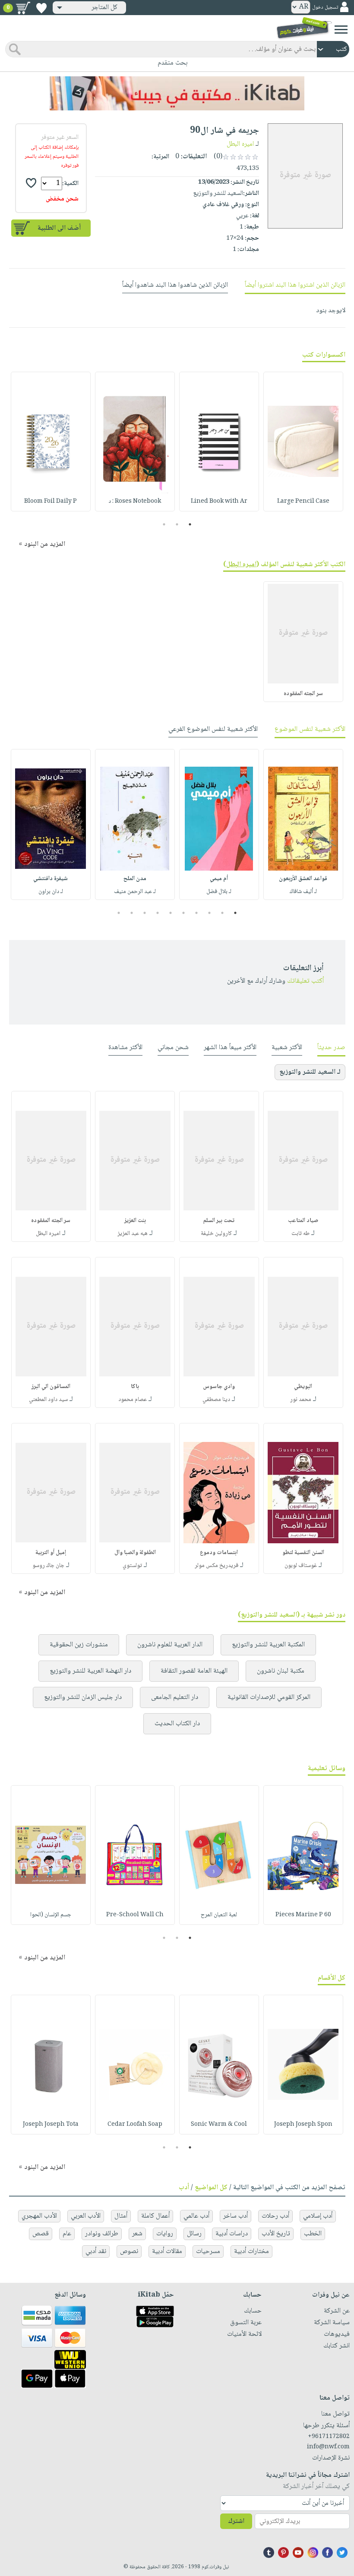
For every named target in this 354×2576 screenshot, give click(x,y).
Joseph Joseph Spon (303, 2125)
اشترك (236, 2521)
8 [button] (145, 913)
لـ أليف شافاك (303, 892)
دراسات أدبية (232, 2234)
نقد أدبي (96, 2252)
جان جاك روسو (48, 1566)
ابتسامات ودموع (219, 1553)
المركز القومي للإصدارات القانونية (269, 1697)
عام (67, 2234)
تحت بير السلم (219, 1221)
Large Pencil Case (303, 501)
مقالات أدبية (167, 2252)
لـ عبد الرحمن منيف (135, 892)
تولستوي (132, 1566)
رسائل (194, 2234)
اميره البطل (240, 144)
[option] (303, 442)
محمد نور (301, 1400)
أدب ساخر (235, 2216)
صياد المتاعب (303, 1221)
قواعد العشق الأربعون (303, 879)
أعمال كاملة (155, 2216)
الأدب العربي (86, 2216)
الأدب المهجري (39, 2216)
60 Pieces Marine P (303, 1915)
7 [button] (158, 913)
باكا (135, 1387)
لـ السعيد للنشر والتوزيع (310, 1072)
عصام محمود (133, 1400)
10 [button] (118, 913)
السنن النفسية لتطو (303, 1553)
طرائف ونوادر (102, 2234)
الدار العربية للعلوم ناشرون (170, 1645)
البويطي (303, 1387)
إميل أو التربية (51, 1553)
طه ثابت (300, 1234)
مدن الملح (135, 879)
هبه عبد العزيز (133, 1234)
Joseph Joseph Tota (51, 2125)
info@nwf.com (328, 2447)
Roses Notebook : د (135, 501)
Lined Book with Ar (219, 501)
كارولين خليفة (216, 1234)
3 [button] (164, 524)
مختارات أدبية (251, 2252)
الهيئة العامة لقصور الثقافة (194, 1671)
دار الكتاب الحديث (177, 1724)
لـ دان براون (51, 892)
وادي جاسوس (219, 1387)
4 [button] (197, 913)
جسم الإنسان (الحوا (51, 1915)
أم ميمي (219, 879)
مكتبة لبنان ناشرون (281, 1671)
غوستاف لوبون (301, 1566)
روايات (165, 2234)
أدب (184, 2188)
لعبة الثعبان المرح (219, 1915)
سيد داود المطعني (48, 1400)
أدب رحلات (275, 2216)
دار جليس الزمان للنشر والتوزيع (83, 1697)
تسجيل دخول (325, 8)
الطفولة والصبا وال (135, 1553)
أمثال (121, 2216)
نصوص (129, 2252)
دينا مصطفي (216, 1400)
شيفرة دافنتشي (51, 879)
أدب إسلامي (318, 2216)
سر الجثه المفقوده (303, 694)
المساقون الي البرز (51, 1387)
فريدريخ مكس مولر (217, 1566)
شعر (137, 2234)
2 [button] (177, 524)
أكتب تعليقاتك (305, 981)
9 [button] (132, 913)
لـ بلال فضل (219, 892)
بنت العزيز (135, 1221)
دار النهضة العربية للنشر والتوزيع (90, 1671)
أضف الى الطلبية (59, 228)
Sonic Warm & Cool (219, 2125)
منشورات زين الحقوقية (79, 1645)
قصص (41, 2234)
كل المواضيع (211, 2188)
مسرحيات (208, 2252)
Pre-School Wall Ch (135, 1915)
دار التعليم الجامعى (175, 1697)
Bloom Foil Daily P (51, 501)
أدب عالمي (196, 2216)
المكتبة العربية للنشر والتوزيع (268, 1645)
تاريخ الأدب (276, 2234)
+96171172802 (329, 2437)
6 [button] (171, 913)
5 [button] (184, 913)
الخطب (313, 2234)
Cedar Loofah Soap (135, 2125)
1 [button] (190, 524)
